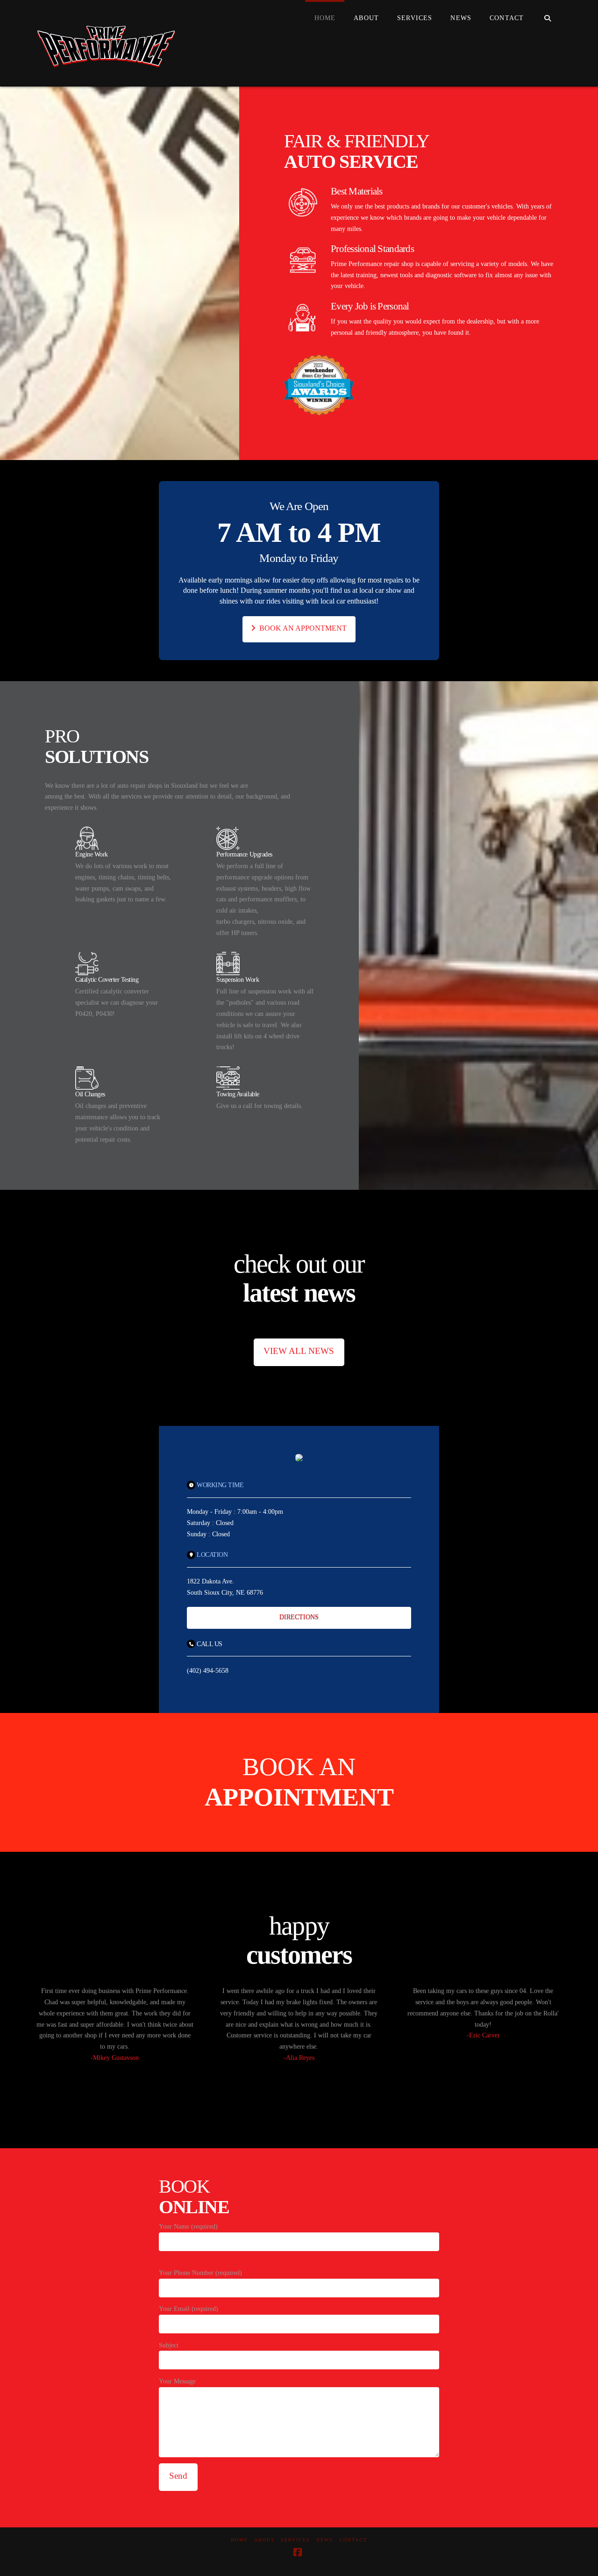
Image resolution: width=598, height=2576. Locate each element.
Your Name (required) (188, 2227)
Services (295, 2540)
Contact (353, 2540)
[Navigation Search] (547, 19)
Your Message (177, 2381)
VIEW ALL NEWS (299, 1351)
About (264, 2540)
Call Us (210, 1644)
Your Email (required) (189, 2309)
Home (239, 2540)
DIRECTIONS (299, 1617)
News (325, 2540)
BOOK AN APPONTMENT (303, 628)
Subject (169, 2345)
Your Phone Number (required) (200, 2272)
